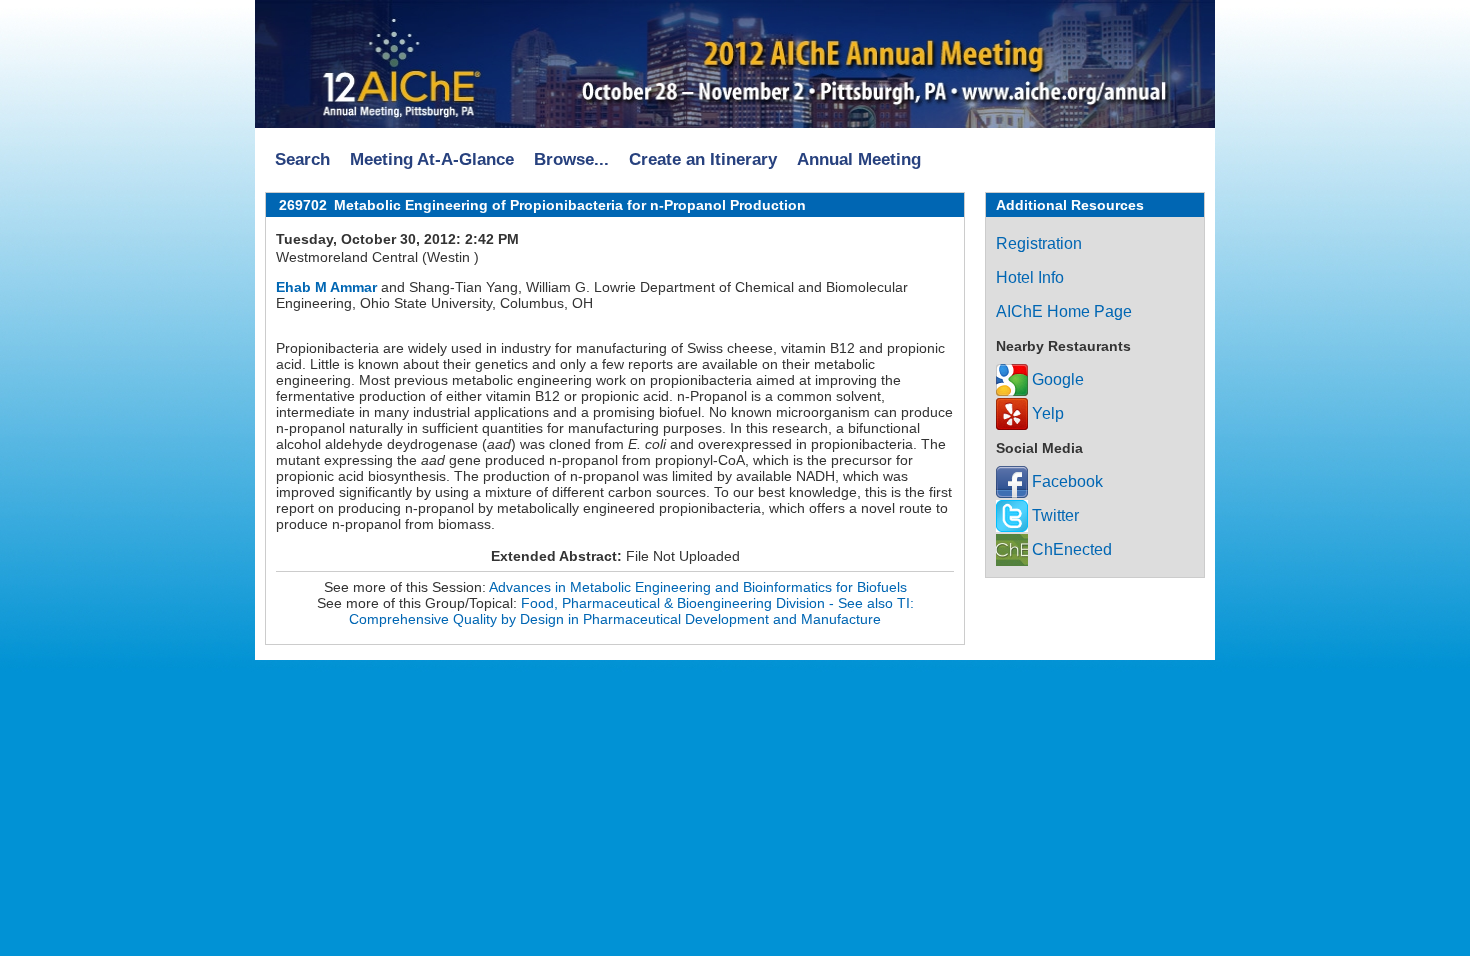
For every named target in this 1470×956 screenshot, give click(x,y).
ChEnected (1070, 549)
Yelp (1046, 413)
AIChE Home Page (1064, 311)
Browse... (571, 159)
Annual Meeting (859, 159)
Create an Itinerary (703, 159)
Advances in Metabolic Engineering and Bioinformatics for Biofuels (698, 587)
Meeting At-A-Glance (432, 159)
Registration (1039, 243)
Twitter (1053, 515)
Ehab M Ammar (326, 287)
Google (1056, 379)
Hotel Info (1030, 277)
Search (302, 159)
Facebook (1065, 481)
